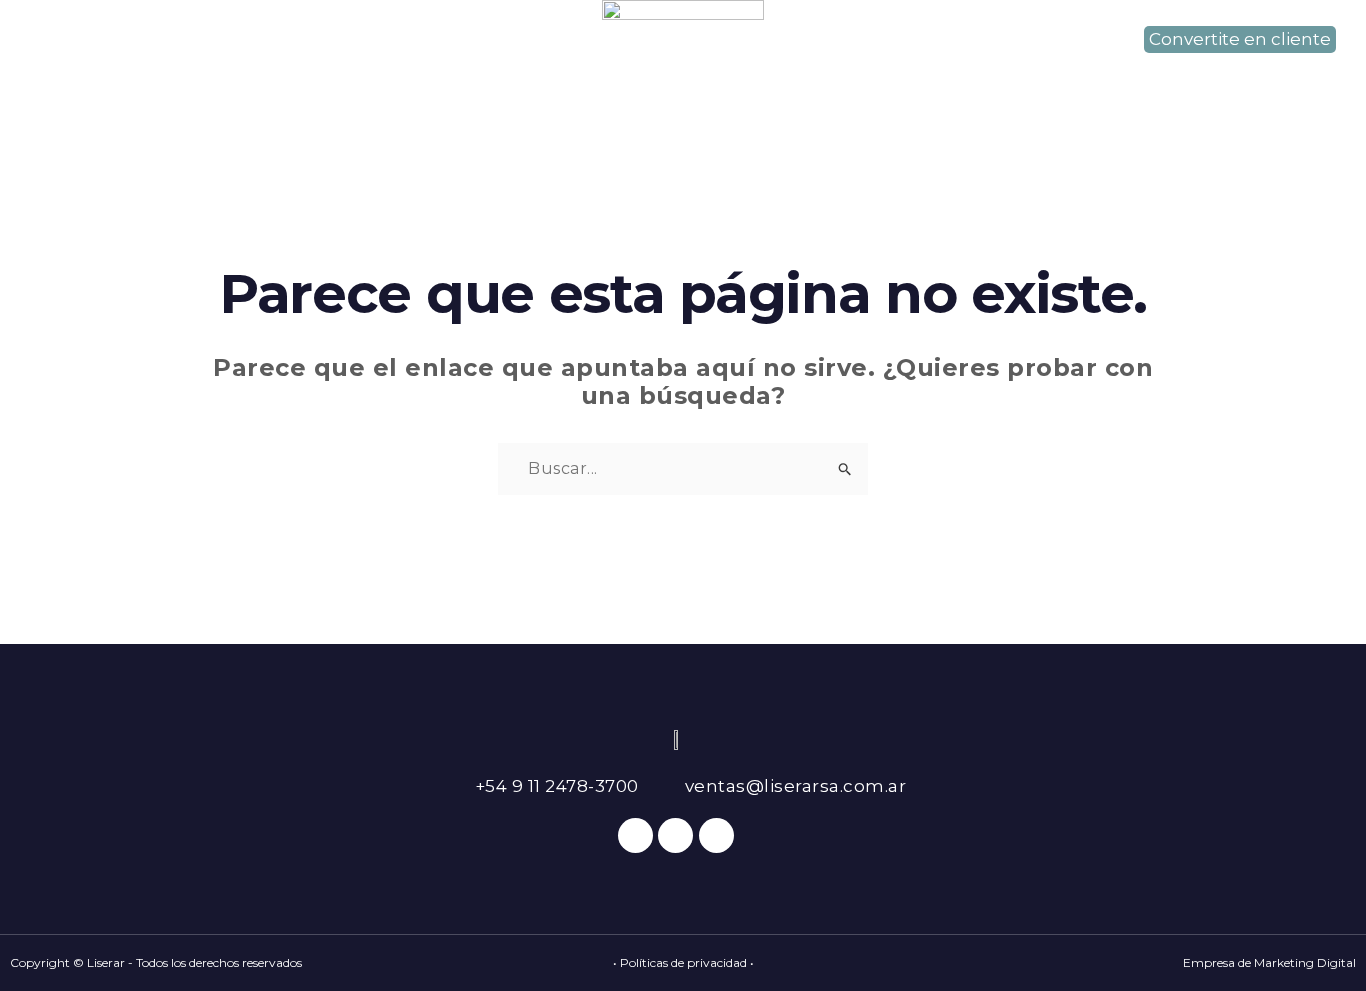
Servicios (466, 78)
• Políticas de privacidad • (683, 962)
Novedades (907, 78)
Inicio (220, 78)
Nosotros (335, 78)
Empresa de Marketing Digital (1269, 962)
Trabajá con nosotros (1100, 78)
